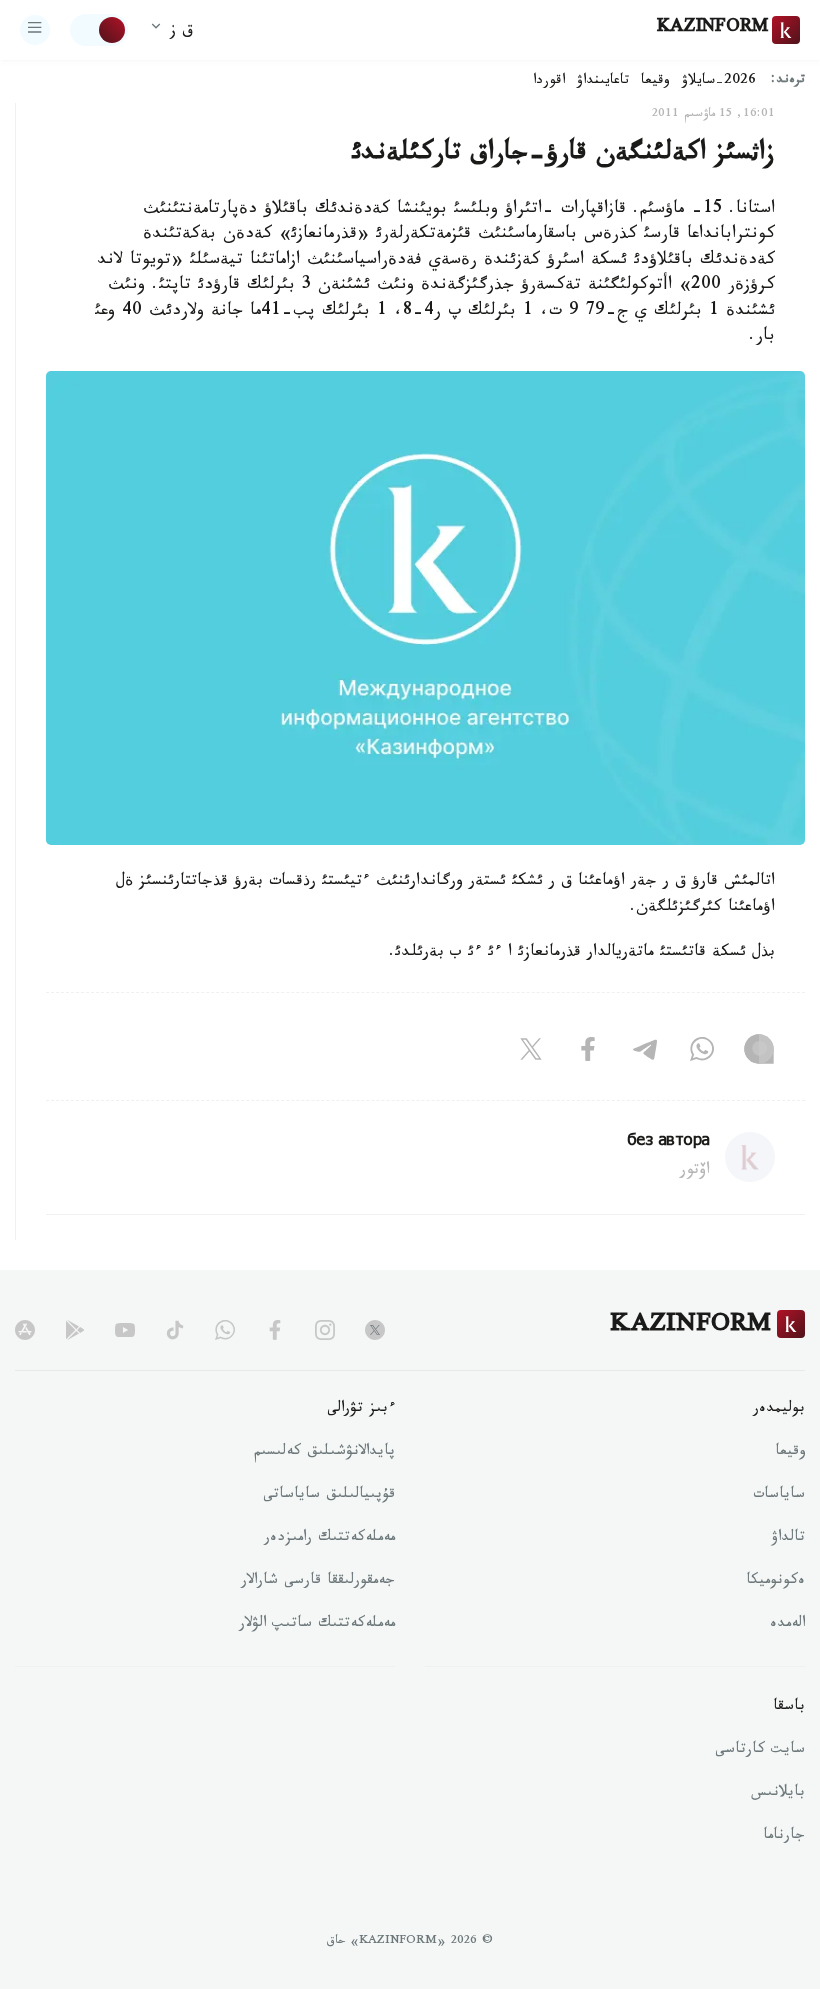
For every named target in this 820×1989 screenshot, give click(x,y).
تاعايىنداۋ (603, 82)
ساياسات (779, 1496)
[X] (531, 1054)
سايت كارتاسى (760, 1751)
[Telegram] (645, 1054)
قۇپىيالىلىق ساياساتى (329, 1496)
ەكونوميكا (775, 1582)
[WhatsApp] (702, 1054)
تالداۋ (788, 1539)
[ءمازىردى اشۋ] (35, 30)
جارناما (784, 1837)
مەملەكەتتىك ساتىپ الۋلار (317, 1625)
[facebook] (275, 1330)
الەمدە (787, 1625)
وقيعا (655, 82)
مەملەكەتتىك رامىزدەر (329, 1539)
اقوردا (549, 82)
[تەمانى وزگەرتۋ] (99, 30)
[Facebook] (588, 1054)
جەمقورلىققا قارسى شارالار (318, 1582)
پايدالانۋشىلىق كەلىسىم (324, 1453)
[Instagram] (759, 1054)
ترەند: (788, 81)
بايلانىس (778, 1794)
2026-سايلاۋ (719, 82)
